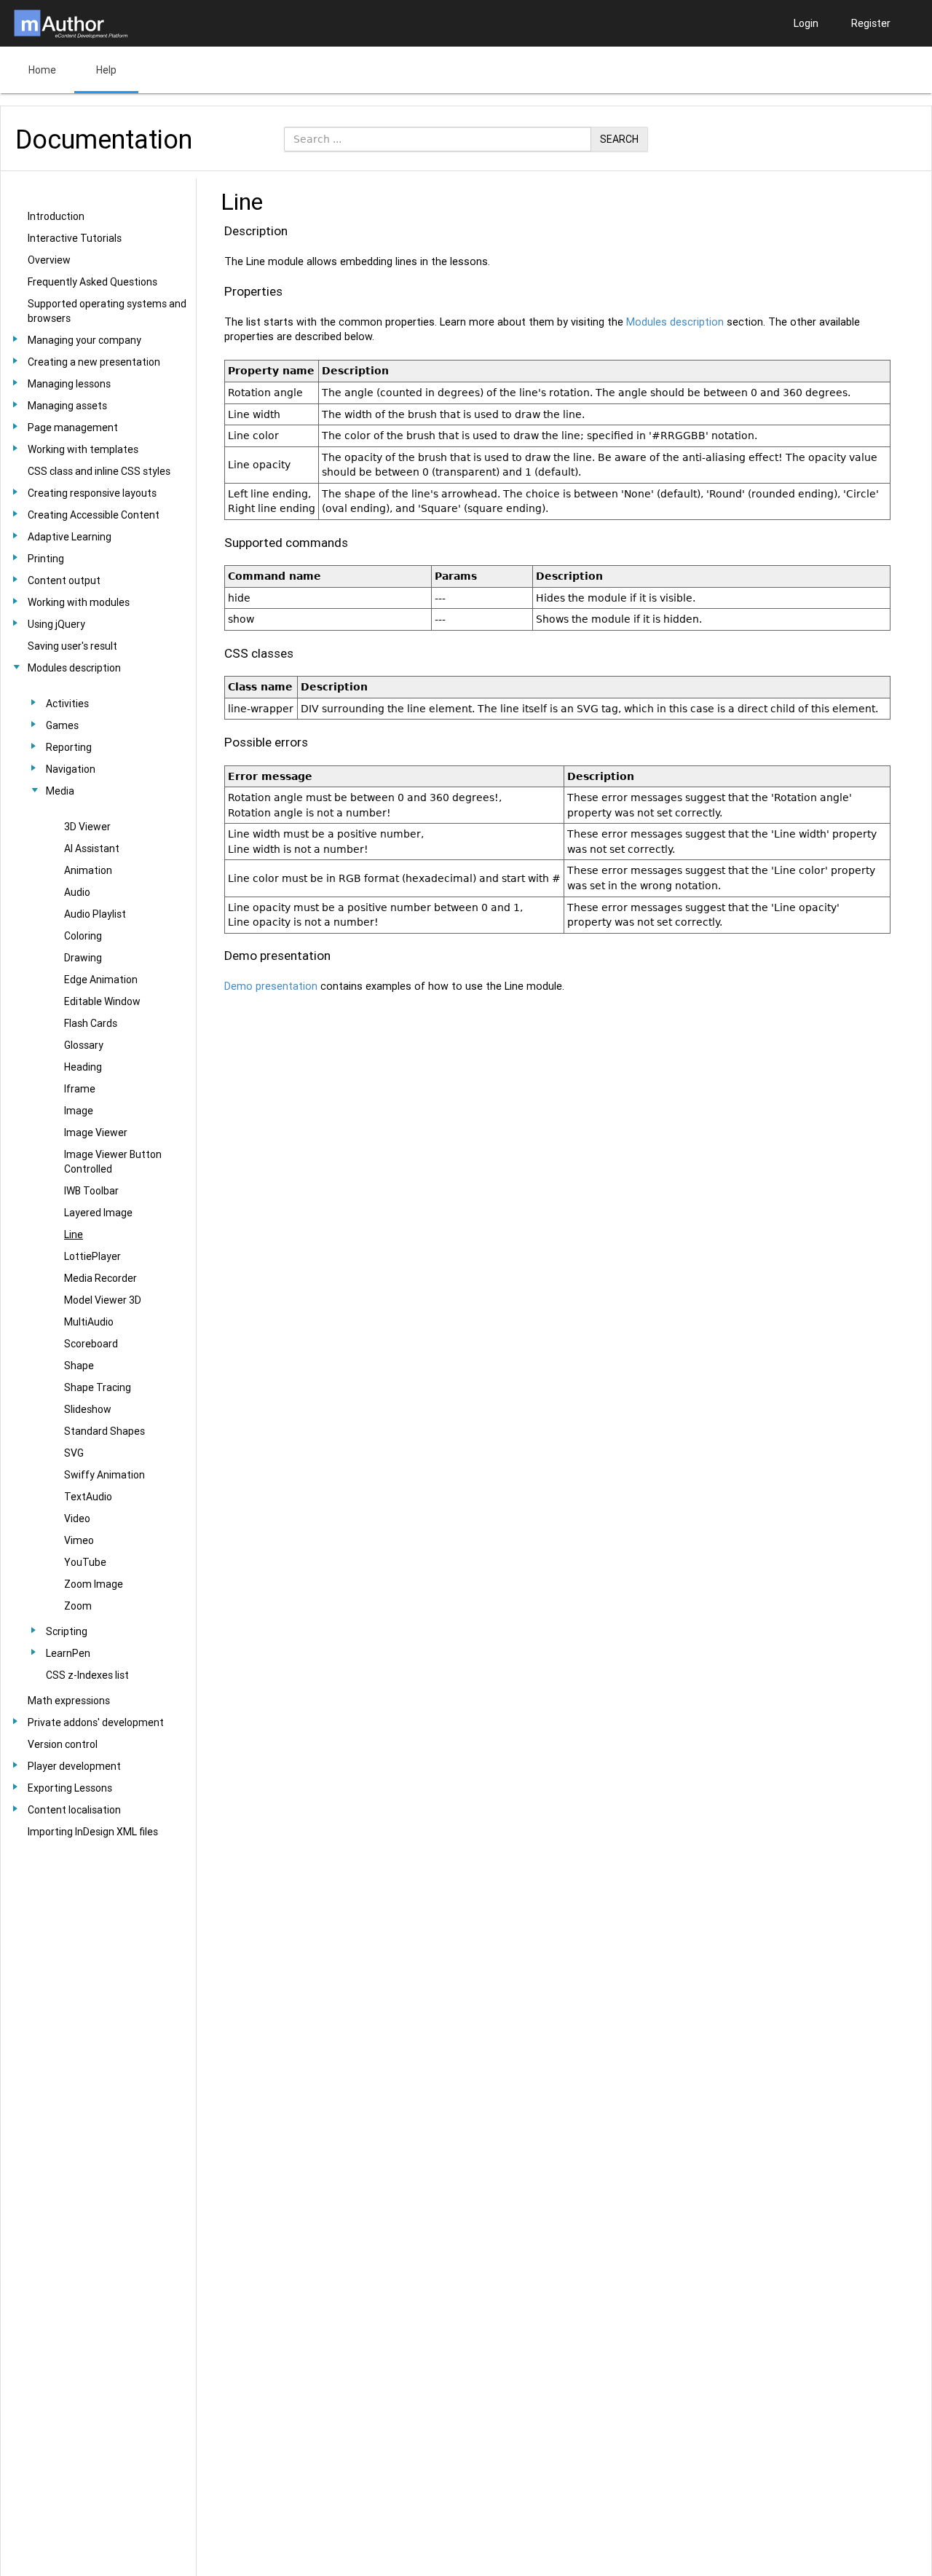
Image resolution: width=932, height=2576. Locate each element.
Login (806, 23)
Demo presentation (271, 986)
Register (871, 23)
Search (619, 139)
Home (42, 70)
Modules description (675, 322)
